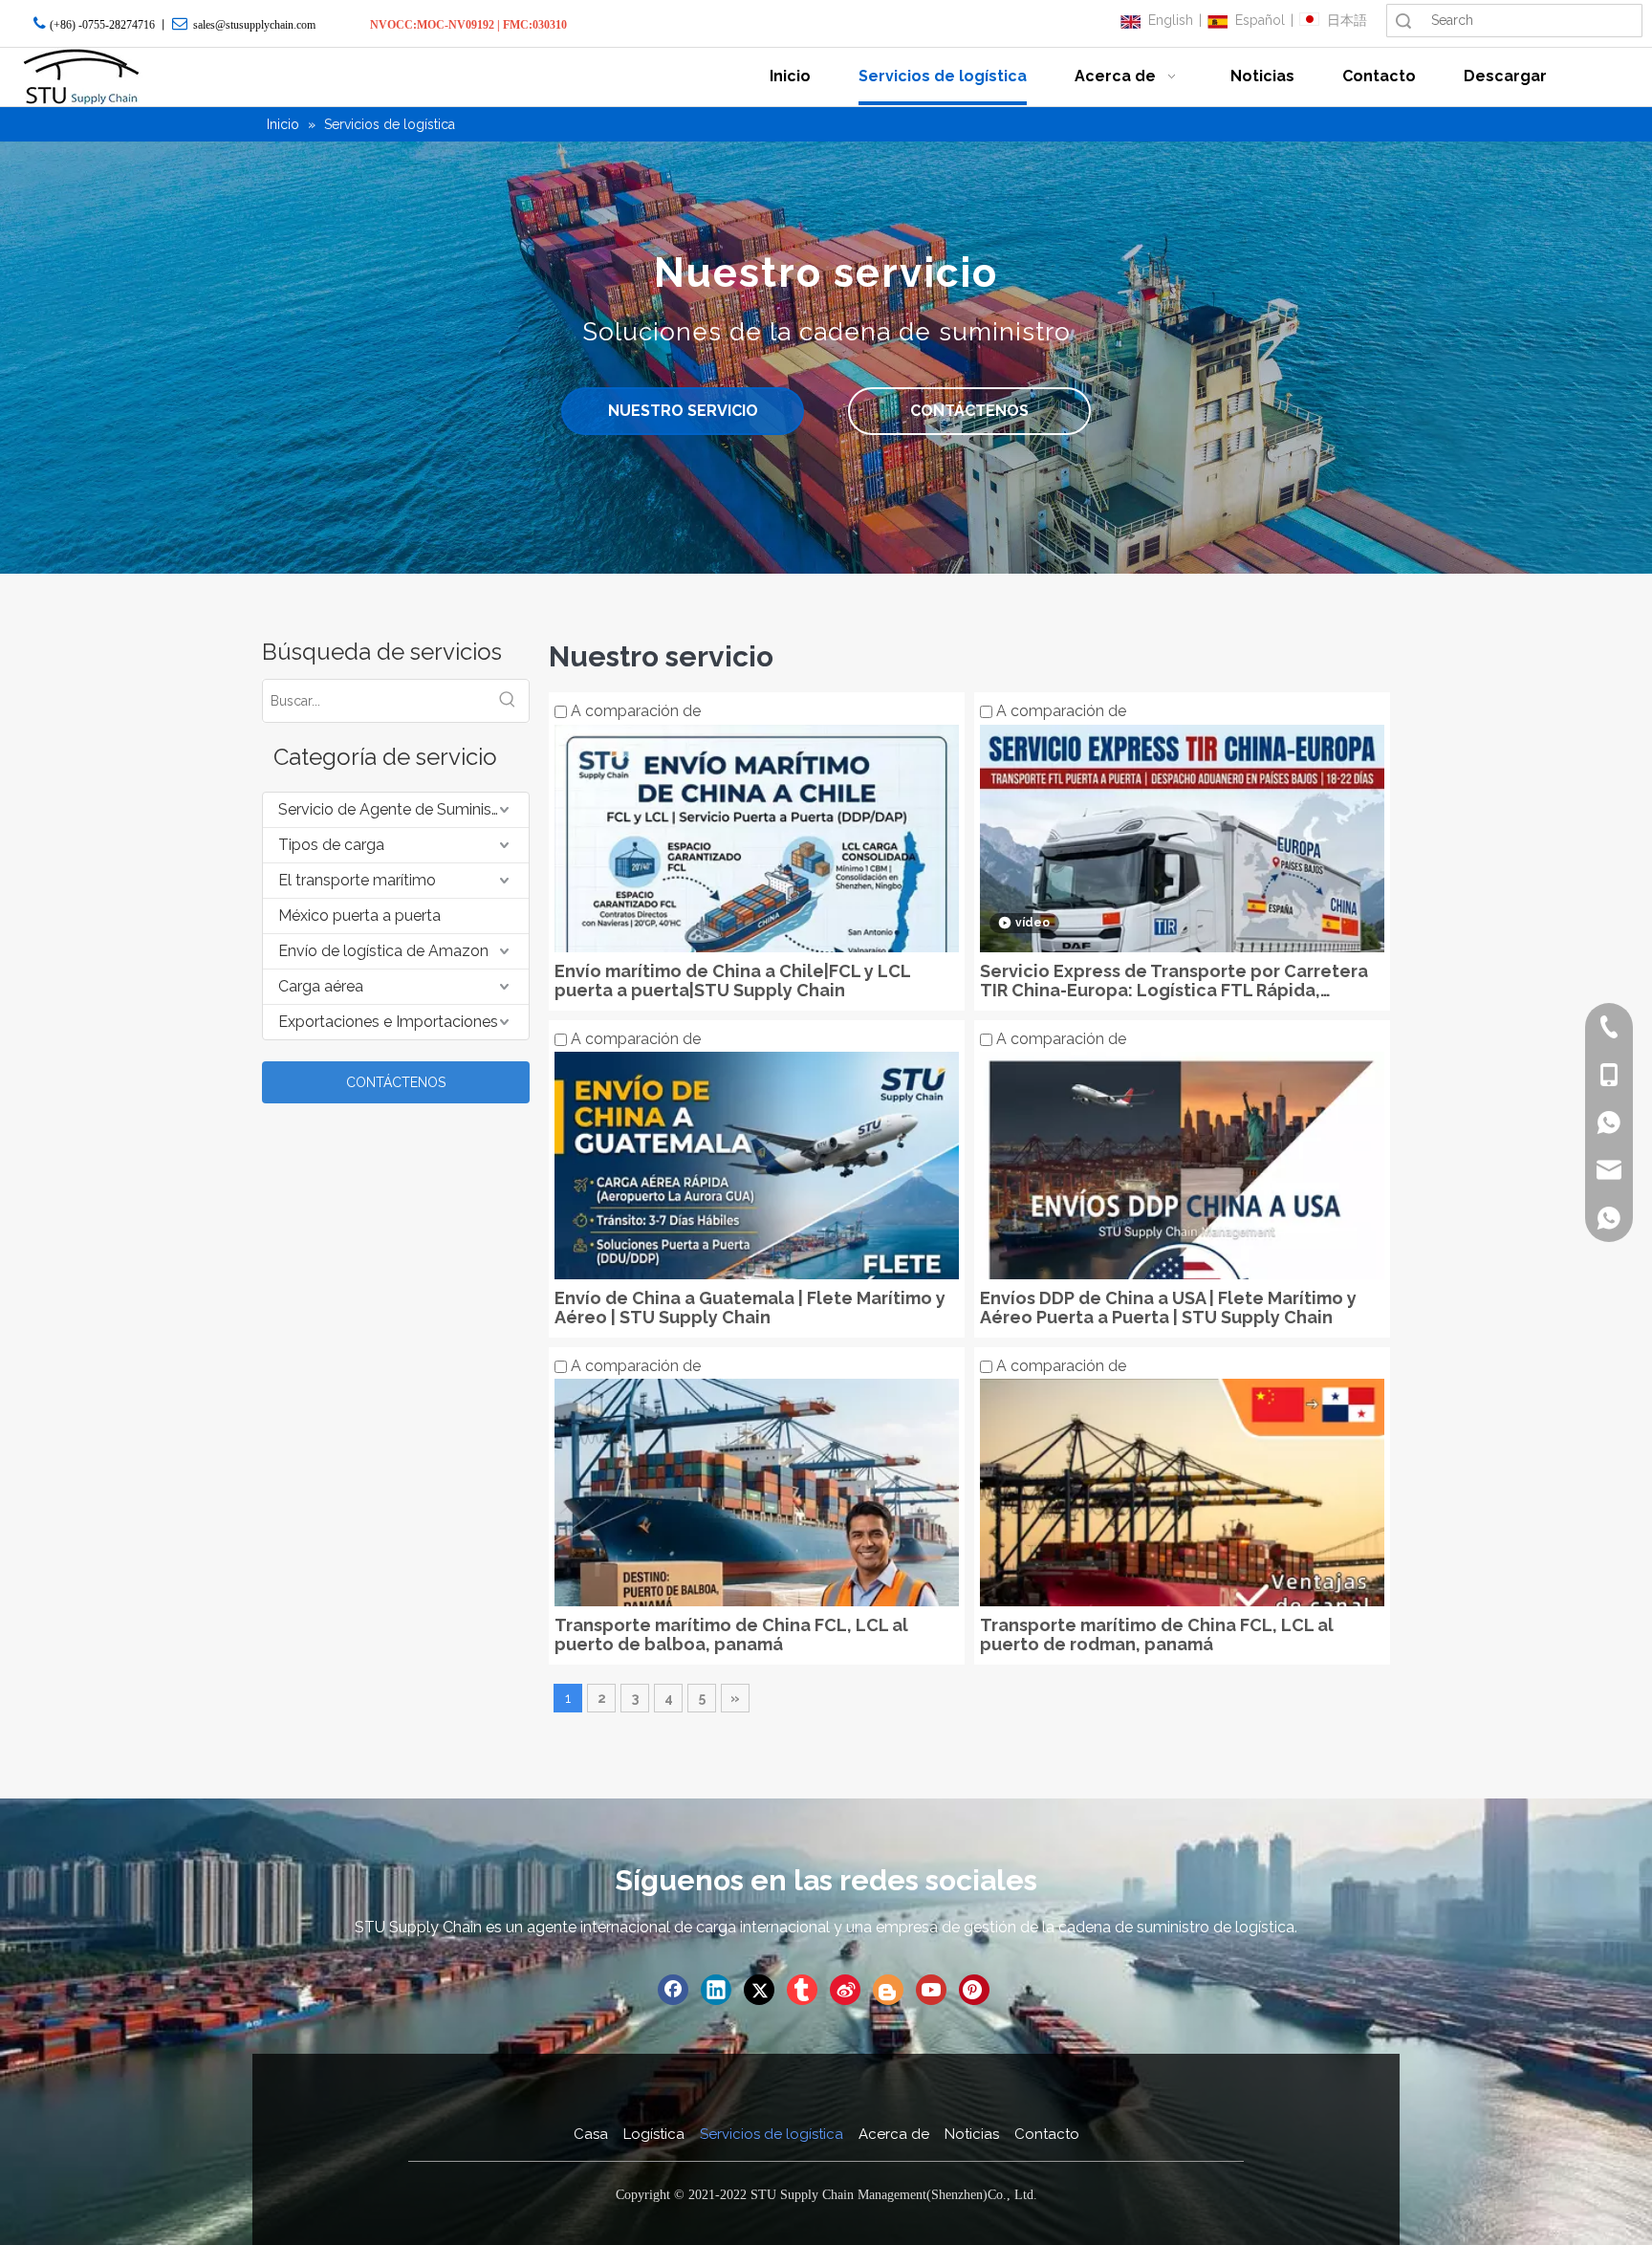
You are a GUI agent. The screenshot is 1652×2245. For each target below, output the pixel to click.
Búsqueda (1403, 21)
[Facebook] (673, 1990)
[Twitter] (759, 1990)
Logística (654, 2134)
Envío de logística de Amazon (383, 951)
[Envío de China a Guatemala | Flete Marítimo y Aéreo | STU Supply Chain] (757, 1252)
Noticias (972, 2134)
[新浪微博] (845, 1990)
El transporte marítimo (357, 880)
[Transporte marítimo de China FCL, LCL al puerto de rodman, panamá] (1182, 1579)
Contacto (1047, 2134)
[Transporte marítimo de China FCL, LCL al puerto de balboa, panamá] (757, 1579)
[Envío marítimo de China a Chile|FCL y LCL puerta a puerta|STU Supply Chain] (757, 925)
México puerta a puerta (359, 915)
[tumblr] (802, 1990)
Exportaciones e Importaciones (388, 1022)
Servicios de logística (772, 2134)
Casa (591, 2134)
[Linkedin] (716, 1990)
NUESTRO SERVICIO (683, 411)
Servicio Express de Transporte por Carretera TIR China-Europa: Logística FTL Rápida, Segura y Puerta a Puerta (1174, 981)
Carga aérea (321, 986)
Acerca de (894, 2134)
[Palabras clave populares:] (508, 701)
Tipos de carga (331, 845)
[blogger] (888, 1990)
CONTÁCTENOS (969, 411)
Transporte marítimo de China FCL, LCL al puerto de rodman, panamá (1157, 1635)
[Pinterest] (974, 1990)
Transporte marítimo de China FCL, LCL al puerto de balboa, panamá (731, 1635)
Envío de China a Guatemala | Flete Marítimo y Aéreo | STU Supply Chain (750, 1308)
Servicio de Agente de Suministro (395, 809)
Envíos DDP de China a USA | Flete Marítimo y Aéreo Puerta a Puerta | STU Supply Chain (1168, 1308)
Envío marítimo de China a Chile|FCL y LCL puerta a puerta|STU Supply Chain (732, 981)
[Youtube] (931, 1990)
